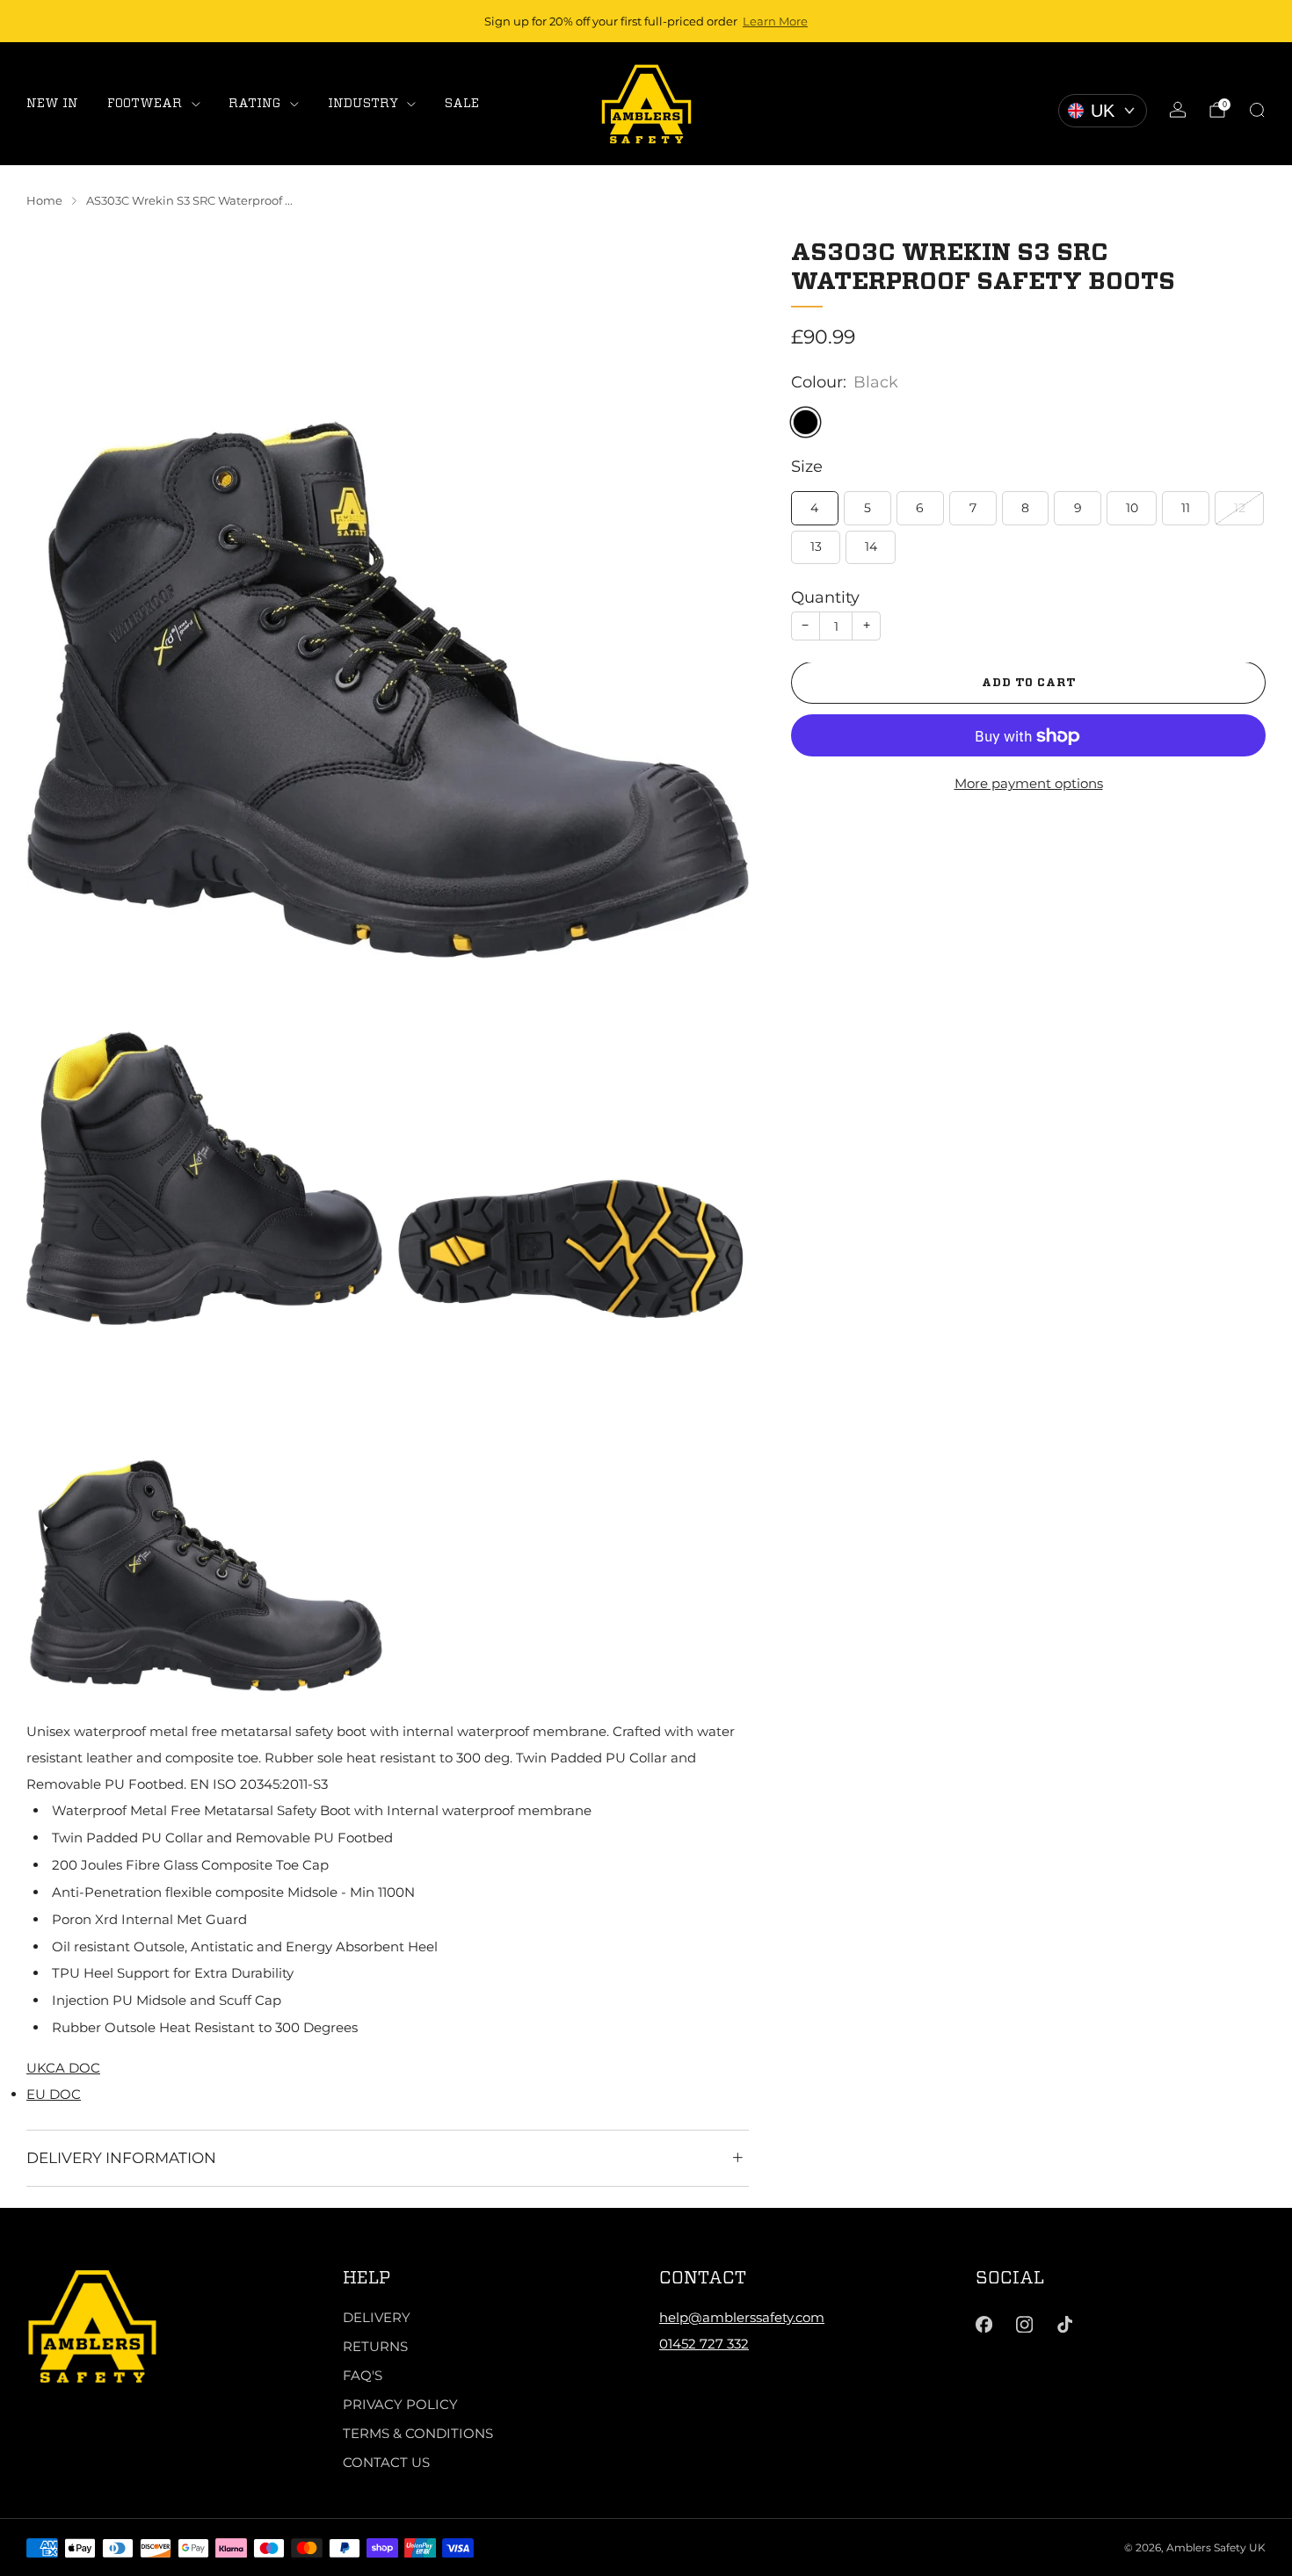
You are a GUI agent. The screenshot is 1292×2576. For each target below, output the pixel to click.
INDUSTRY (363, 103)
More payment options (1029, 783)
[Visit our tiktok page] (1065, 2325)
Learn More (775, 21)
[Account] (1178, 110)
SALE (462, 103)
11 (1186, 508)
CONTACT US (386, 2462)
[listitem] (646, 21)
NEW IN (52, 103)
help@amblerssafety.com (742, 2317)
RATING (254, 103)
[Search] (1257, 110)
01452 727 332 (704, 2344)
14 (871, 547)
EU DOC (54, 2094)
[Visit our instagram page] (1024, 2325)
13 (816, 547)
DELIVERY (377, 2317)
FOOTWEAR (145, 103)
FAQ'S (363, 2375)
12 (1240, 508)
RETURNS (375, 2346)
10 (1132, 508)
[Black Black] (806, 422)
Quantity (825, 598)
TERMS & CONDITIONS (418, 2433)
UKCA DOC (63, 2068)
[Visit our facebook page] (984, 2325)
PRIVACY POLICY (400, 2404)
